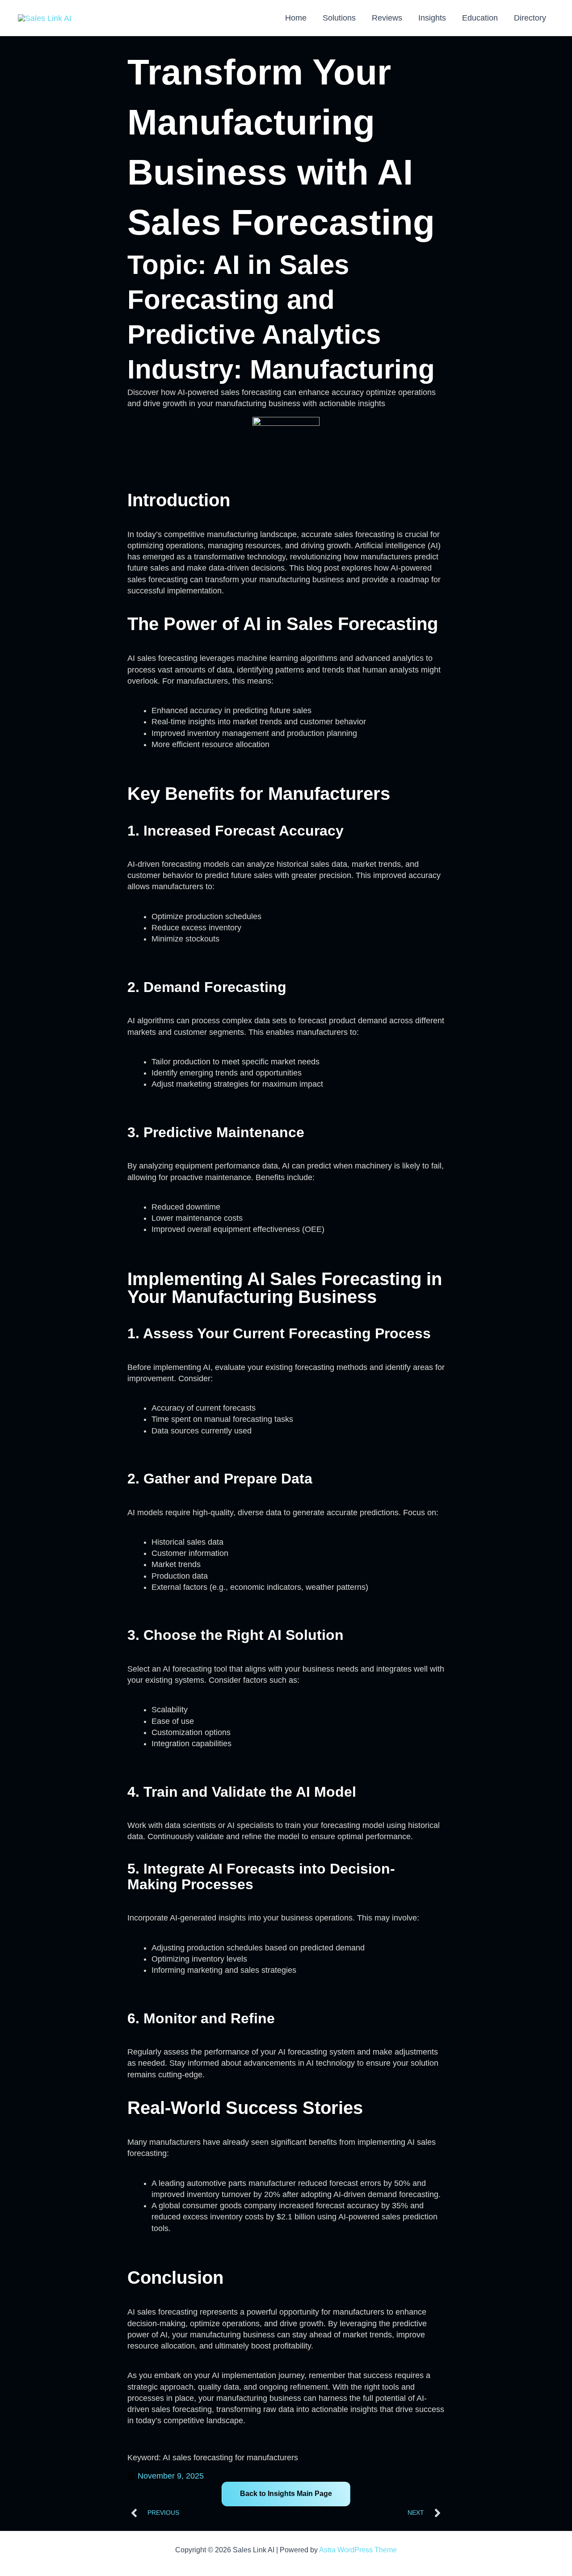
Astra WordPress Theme (358, 2550)
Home (296, 18)
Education (480, 18)
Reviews (387, 18)
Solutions (339, 18)
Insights (432, 18)
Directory (530, 18)
